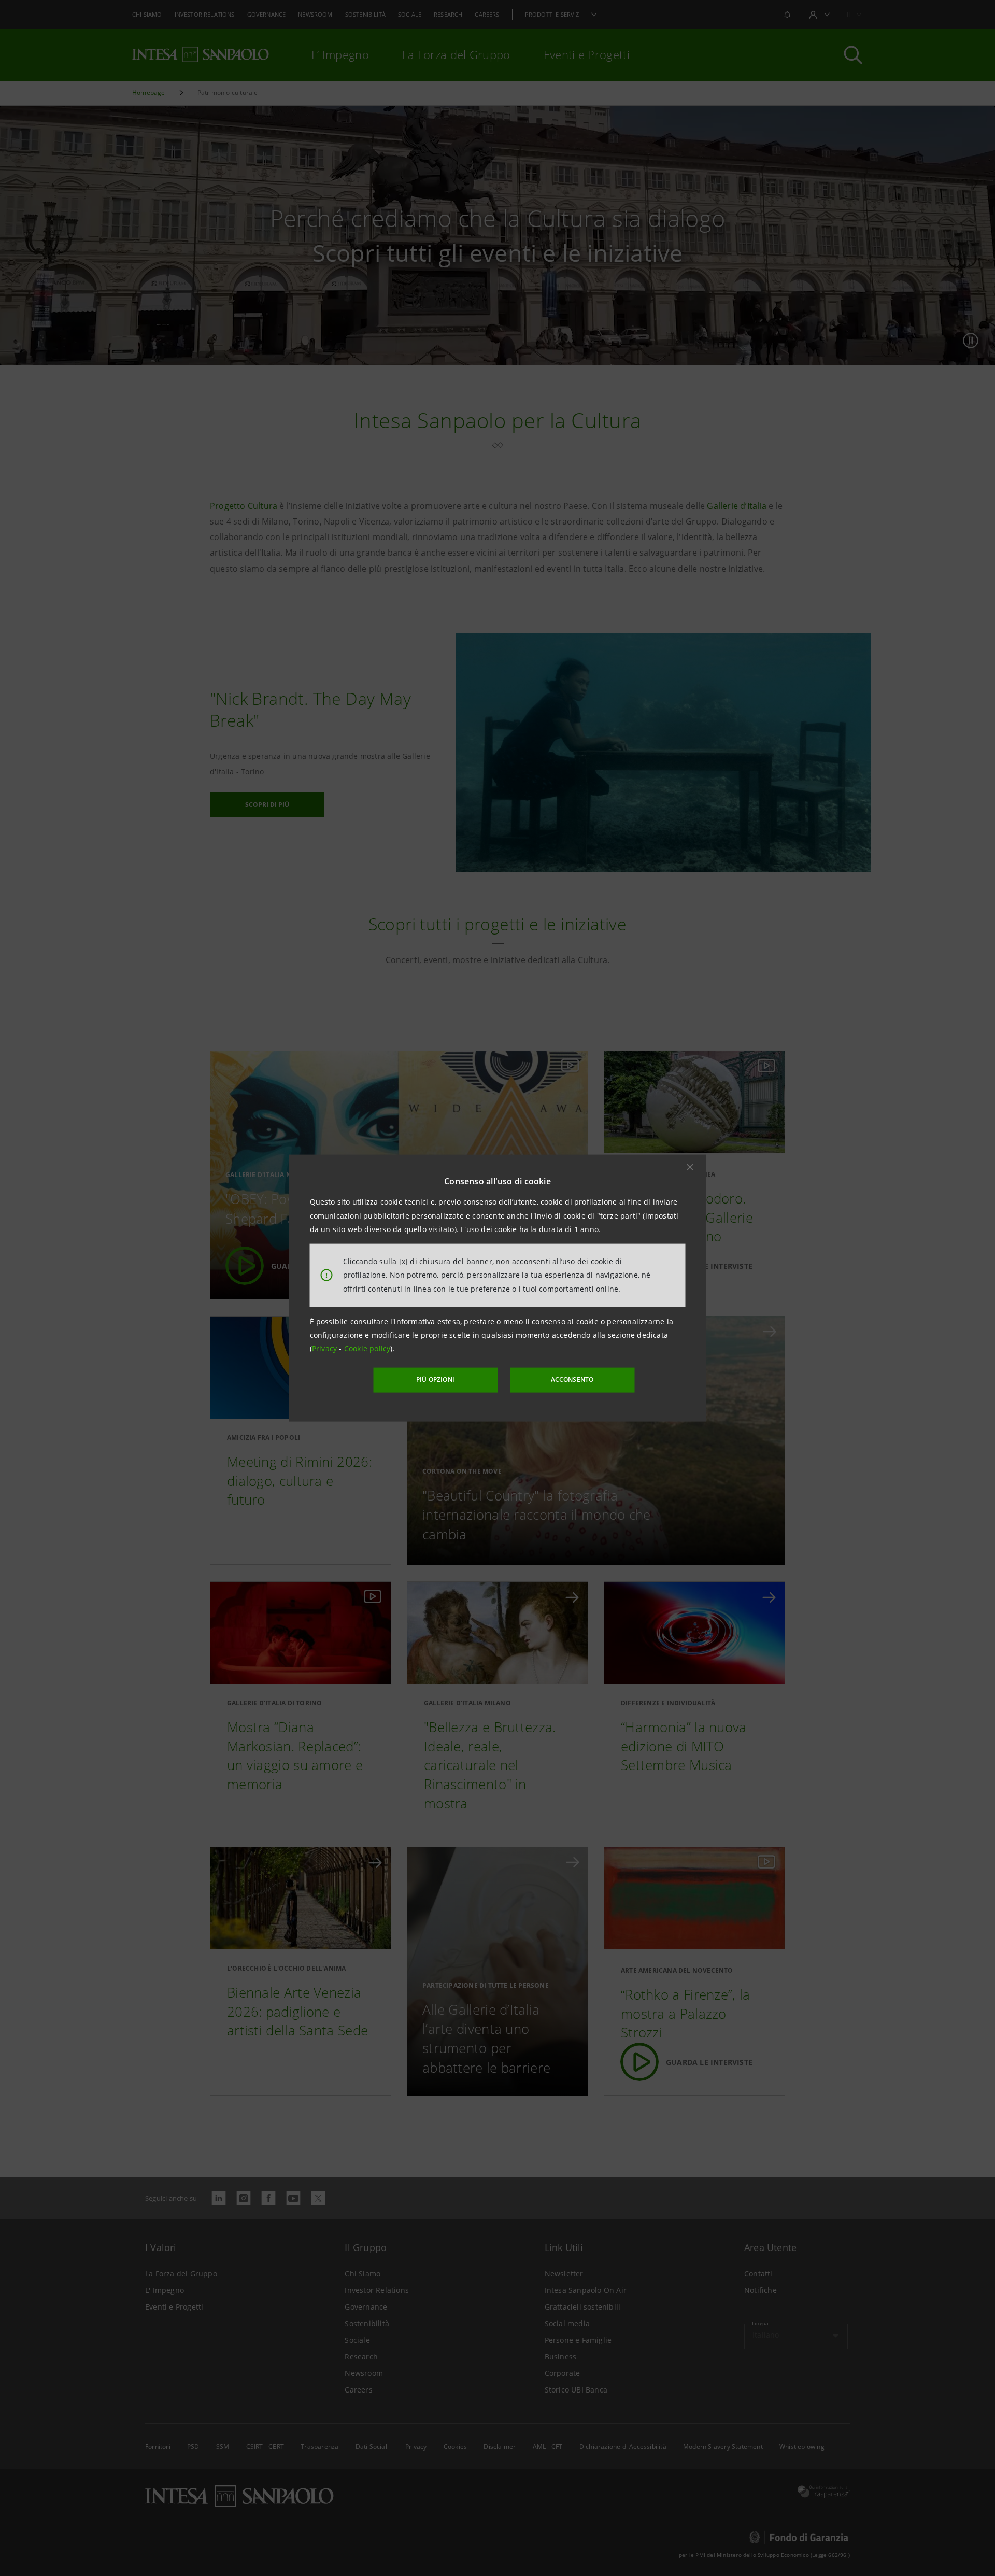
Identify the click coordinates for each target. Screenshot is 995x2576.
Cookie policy (367, 1348)
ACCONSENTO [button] (572, 1379)
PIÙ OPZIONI (435, 1379)
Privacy (326, 1348)
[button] (690, 1167)
